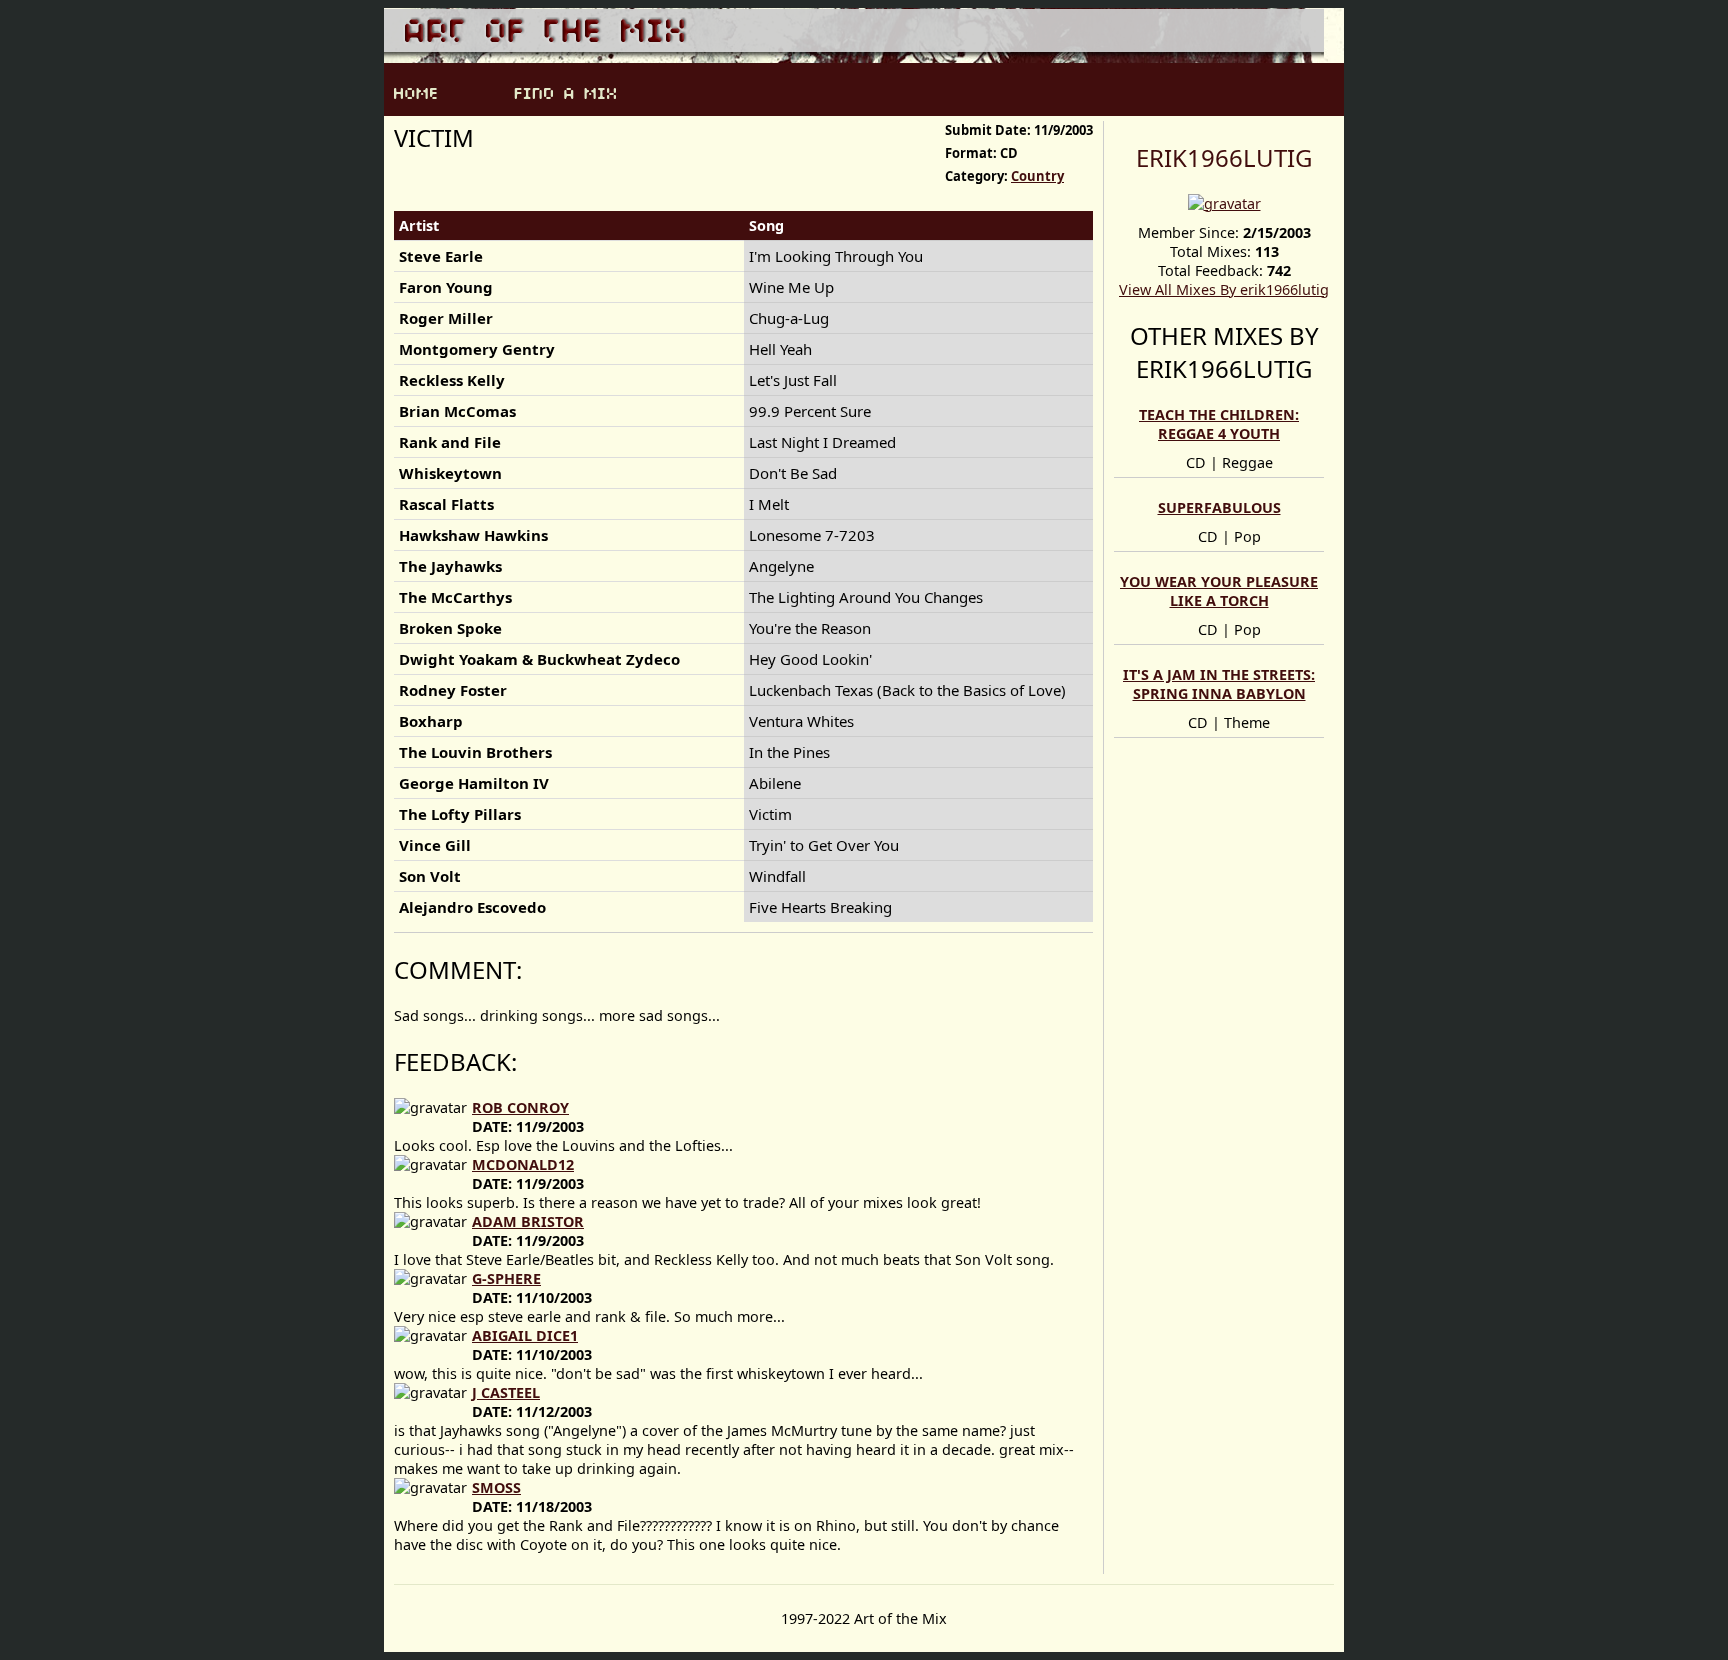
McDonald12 (523, 1164)
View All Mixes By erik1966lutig (1224, 289)
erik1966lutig (1224, 157)
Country (1037, 176)
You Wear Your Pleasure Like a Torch (1219, 591)
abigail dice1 (525, 1335)
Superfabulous (1219, 507)
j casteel (506, 1392)
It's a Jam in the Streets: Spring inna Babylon (1219, 684)
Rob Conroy (520, 1107)
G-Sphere (506, 1278)
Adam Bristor (528, 1221)
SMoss (496, 1487)
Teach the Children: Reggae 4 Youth (1219, 424)
